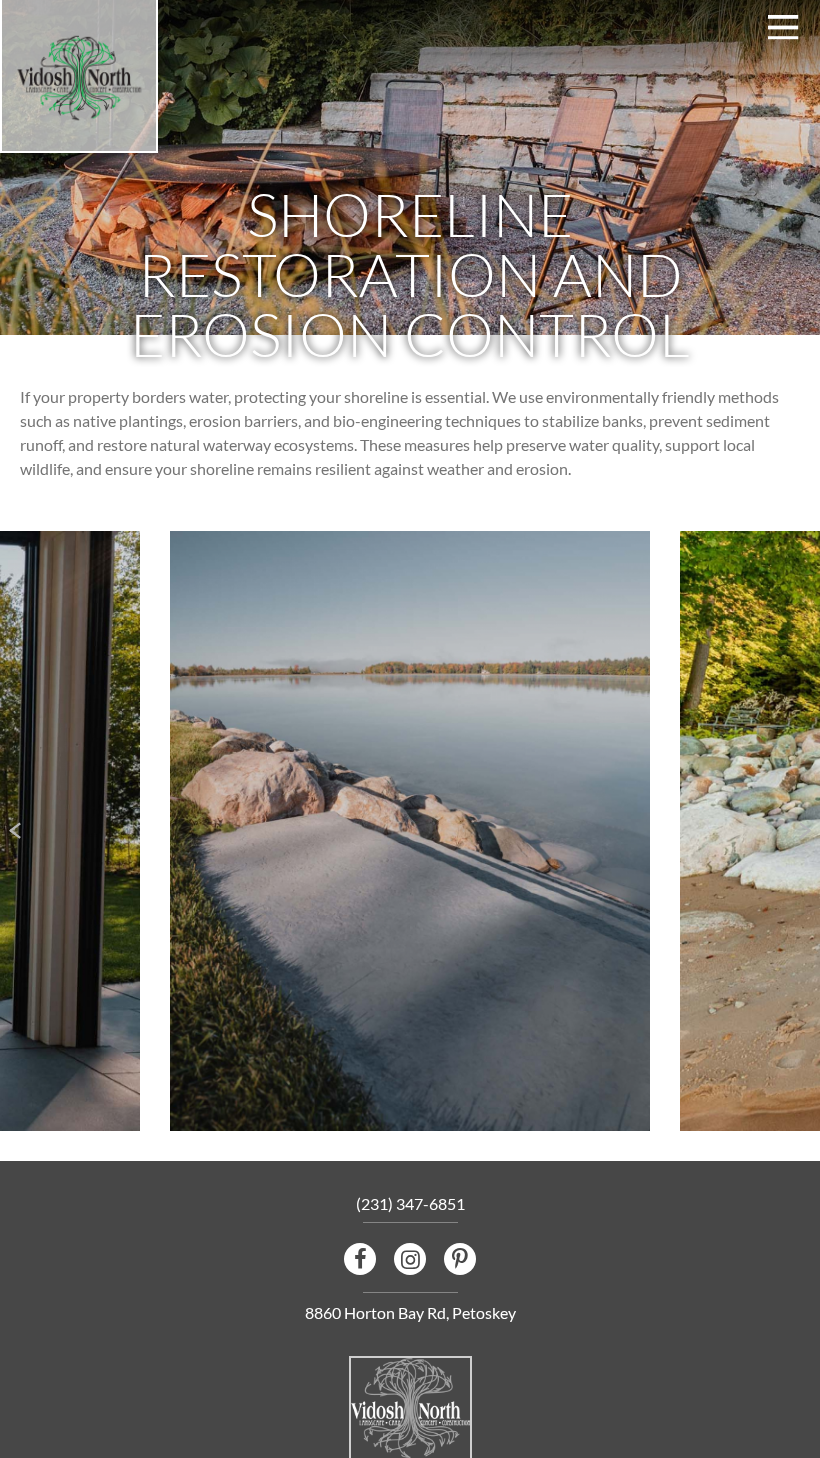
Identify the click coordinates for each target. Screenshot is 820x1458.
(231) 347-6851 (410, 1203)
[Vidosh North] (79, 79)
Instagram (410, 1259)
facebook (360, 1259)
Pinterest (460, 1259)
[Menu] (783, 27)
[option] (410, 831)
